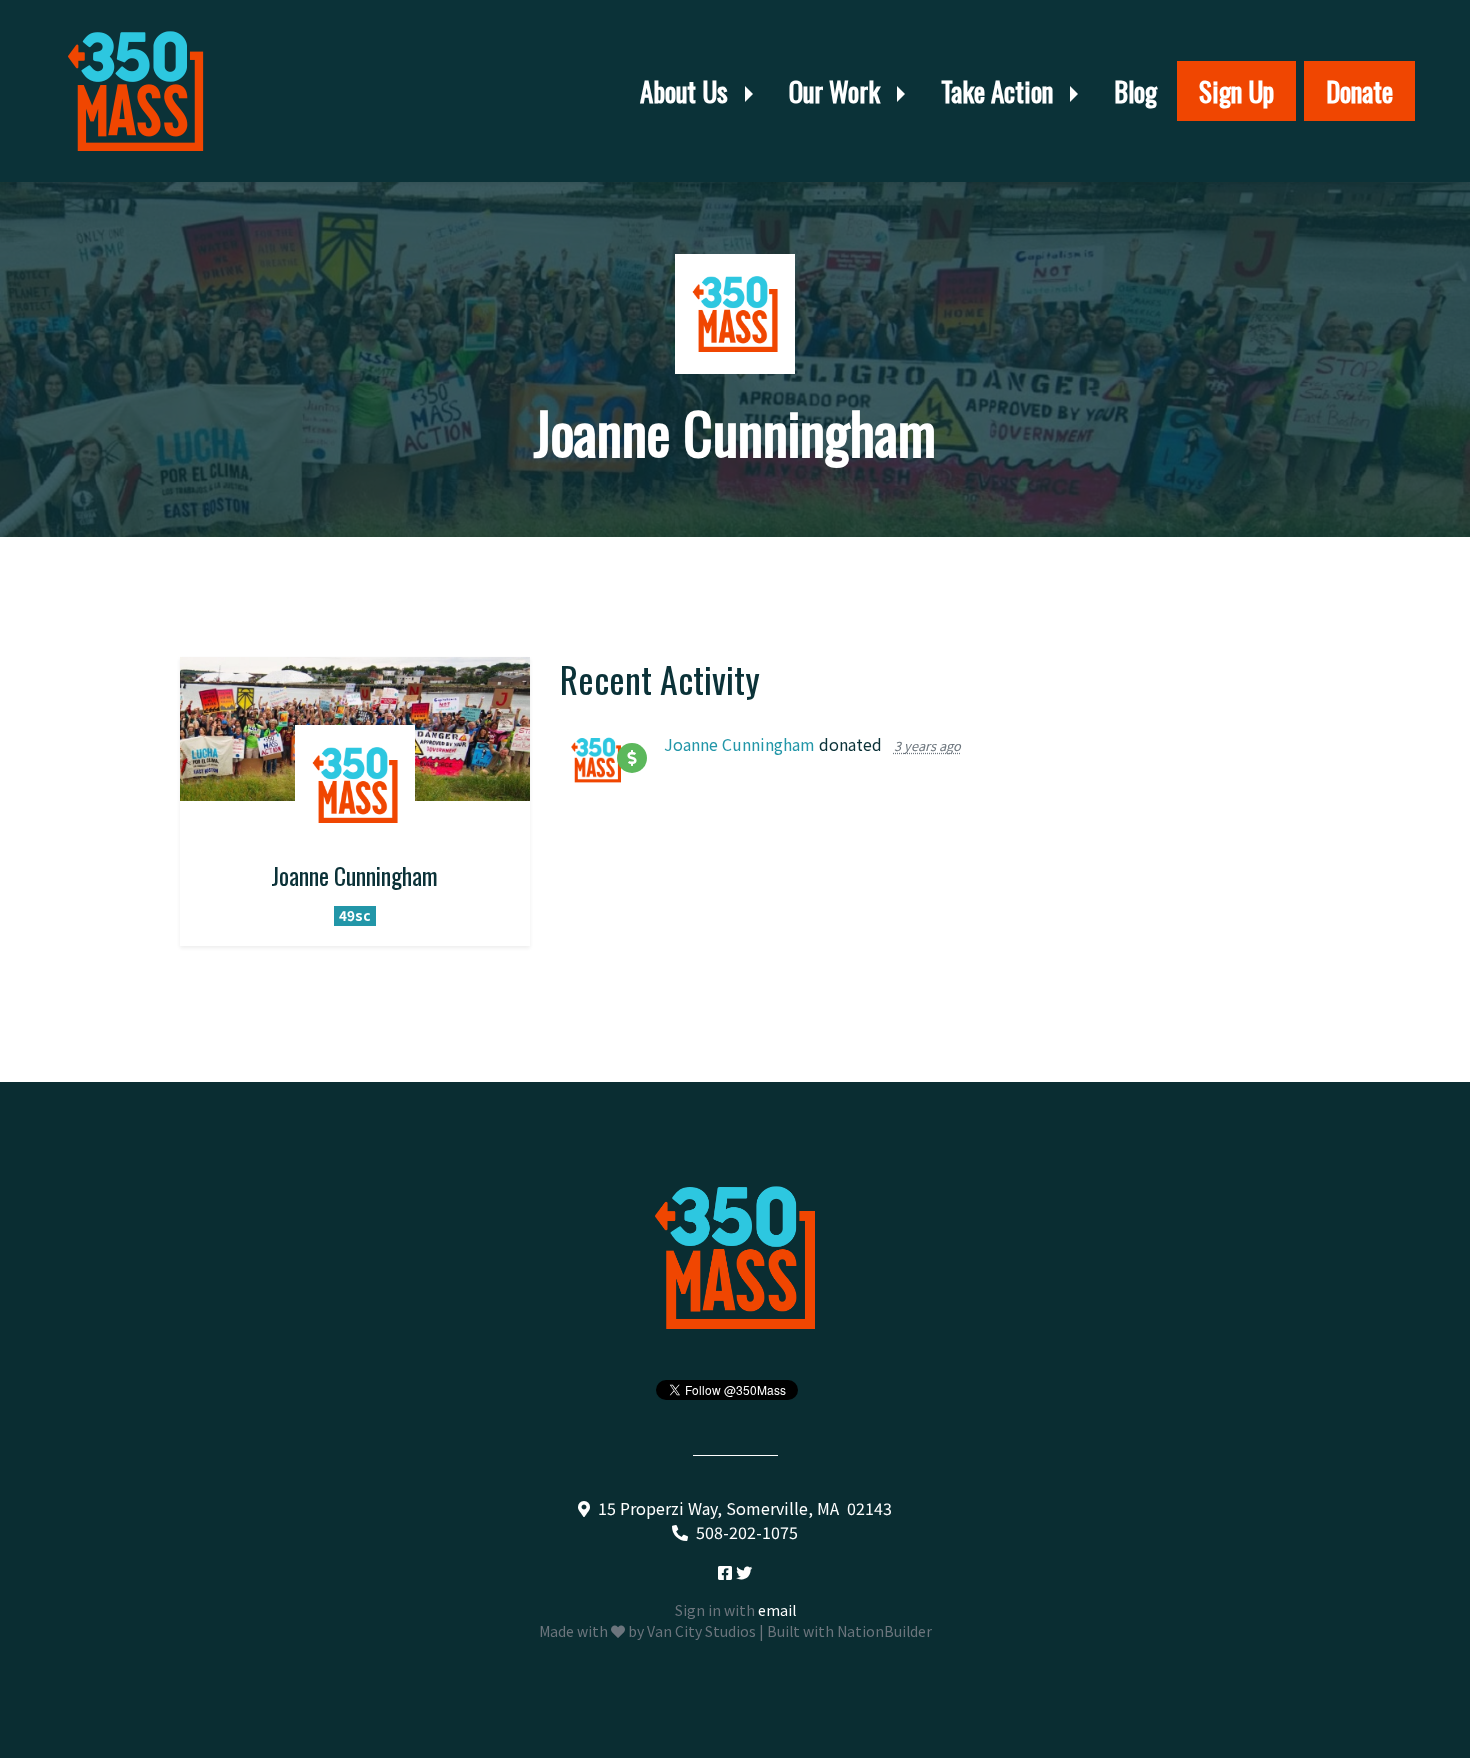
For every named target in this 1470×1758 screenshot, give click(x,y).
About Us (687, 91)
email (777, 1610)
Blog (1135, 91)
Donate (1359, 91)
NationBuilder (884, 1631)
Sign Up (1236, 91)
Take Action (1000, 91)
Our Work (837, 91)
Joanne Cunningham (739, 744)
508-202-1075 (747, 1532)
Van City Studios (701, 1631)
